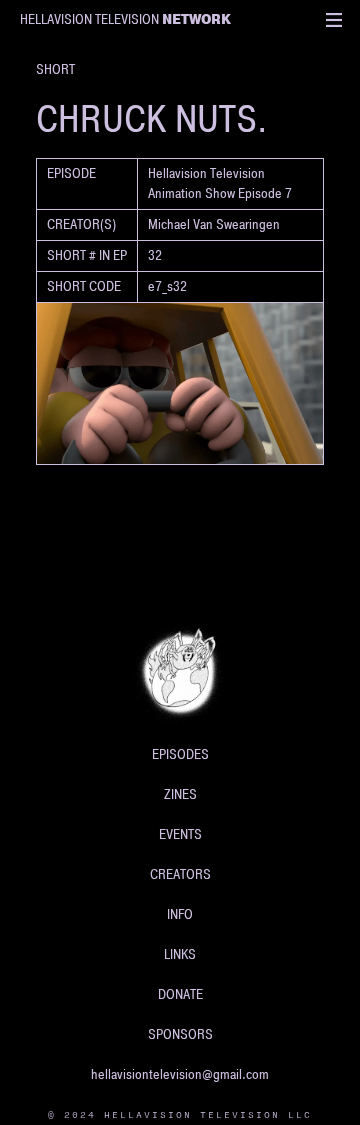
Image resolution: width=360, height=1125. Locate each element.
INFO (180, 914)
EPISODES (180, 754)
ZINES (180, 794)
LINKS (180, 954)
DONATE (180, 994)
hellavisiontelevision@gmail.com (180, 1074)
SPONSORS (180, 1034)
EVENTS (180, 834)
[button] (334, 20)
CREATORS (180, 874)
